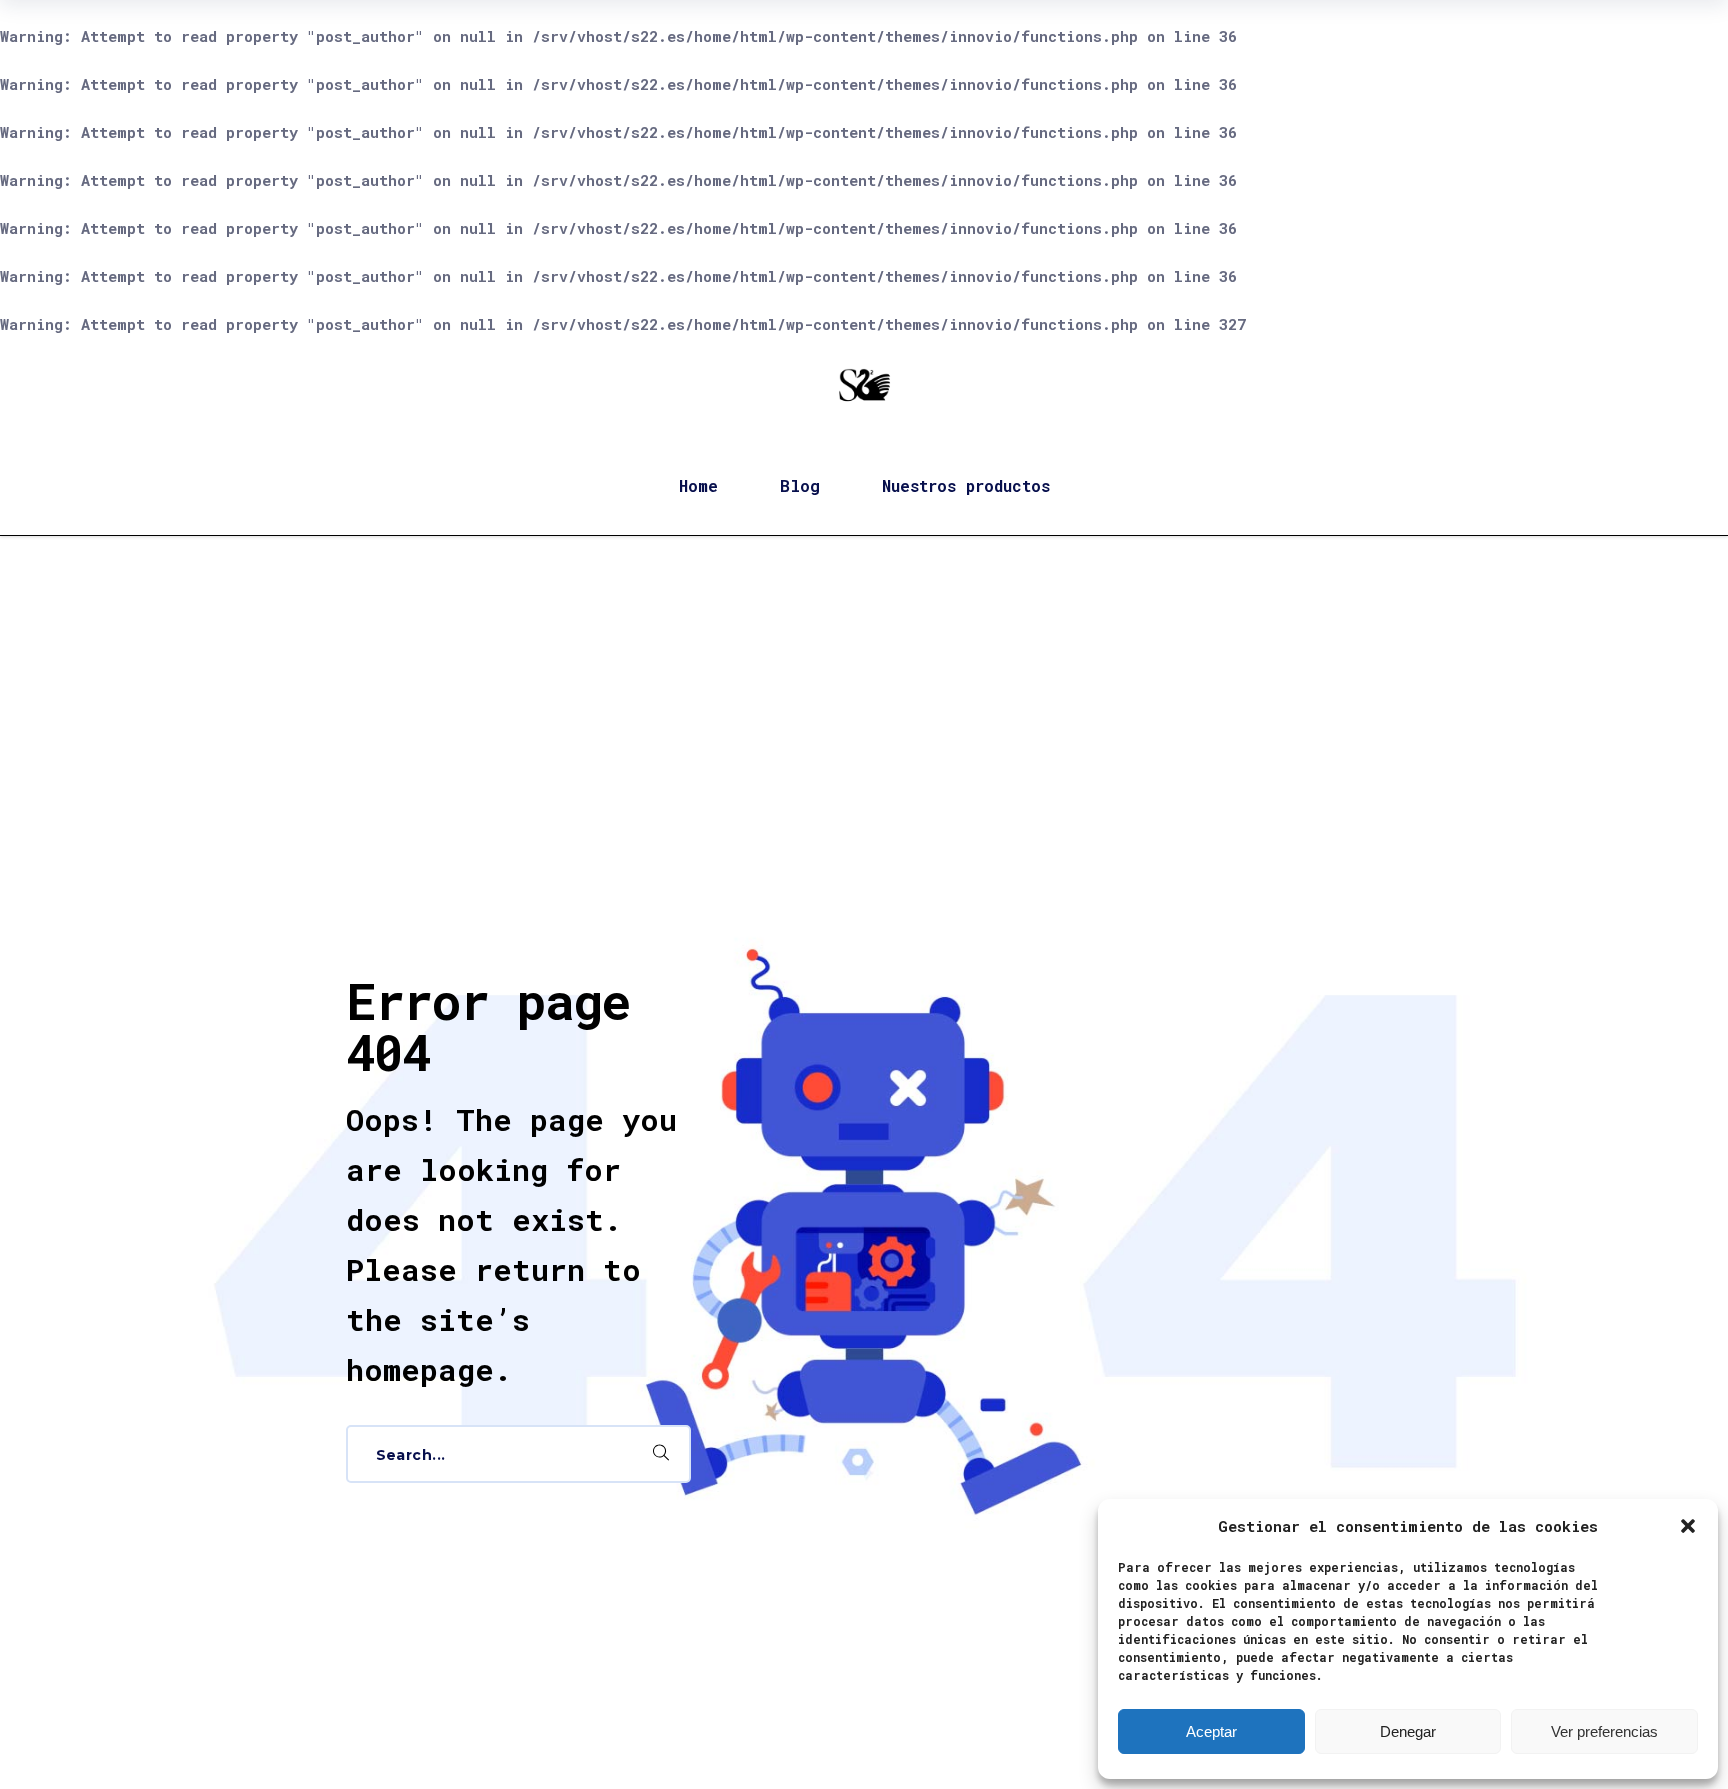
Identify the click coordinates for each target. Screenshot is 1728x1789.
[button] (1688, 1526)
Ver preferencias (1604, 1731)
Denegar (1408, 1731)
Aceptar (1211, 1731)
